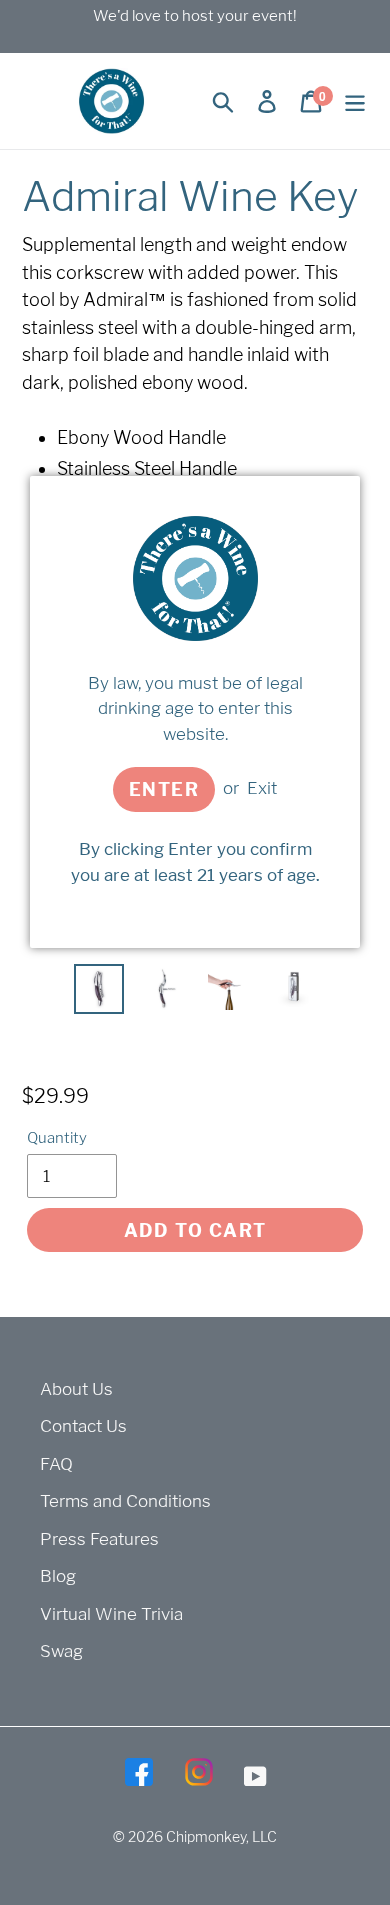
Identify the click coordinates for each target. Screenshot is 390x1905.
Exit (262, 788)
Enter (164, 789)
